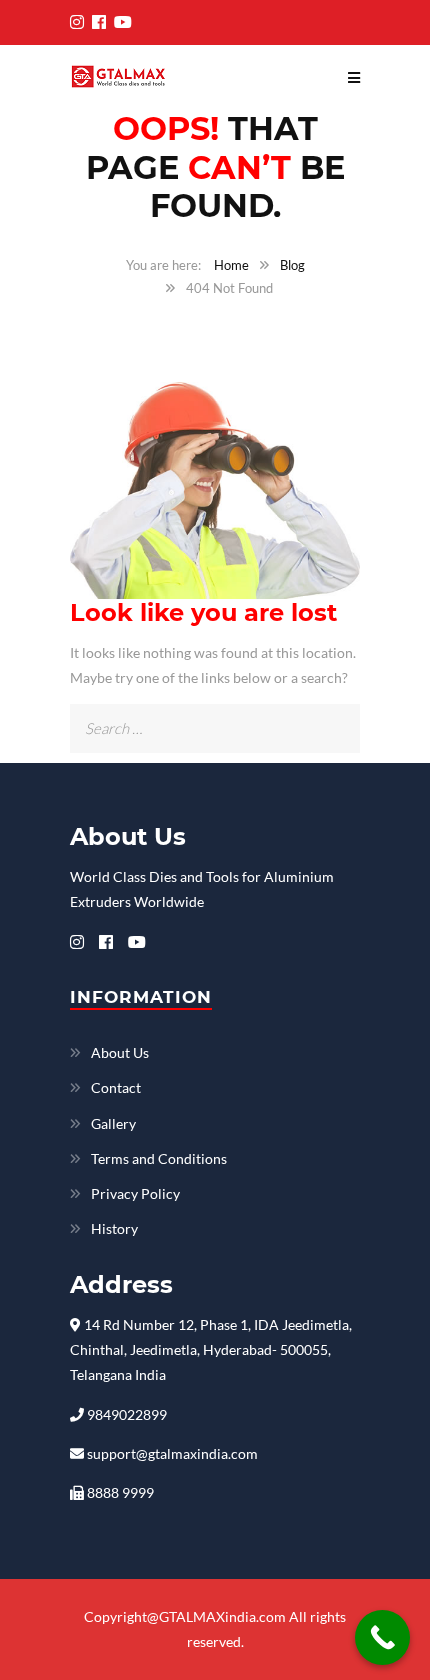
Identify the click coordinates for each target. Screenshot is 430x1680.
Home (231, 265)
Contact (116, 1087)
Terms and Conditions (159, 1158)
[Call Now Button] (382, 1637)
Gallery (113, 1123)
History (114, 1228)
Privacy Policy (135, 1193)
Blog (292, 265)
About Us (120, 1052)
